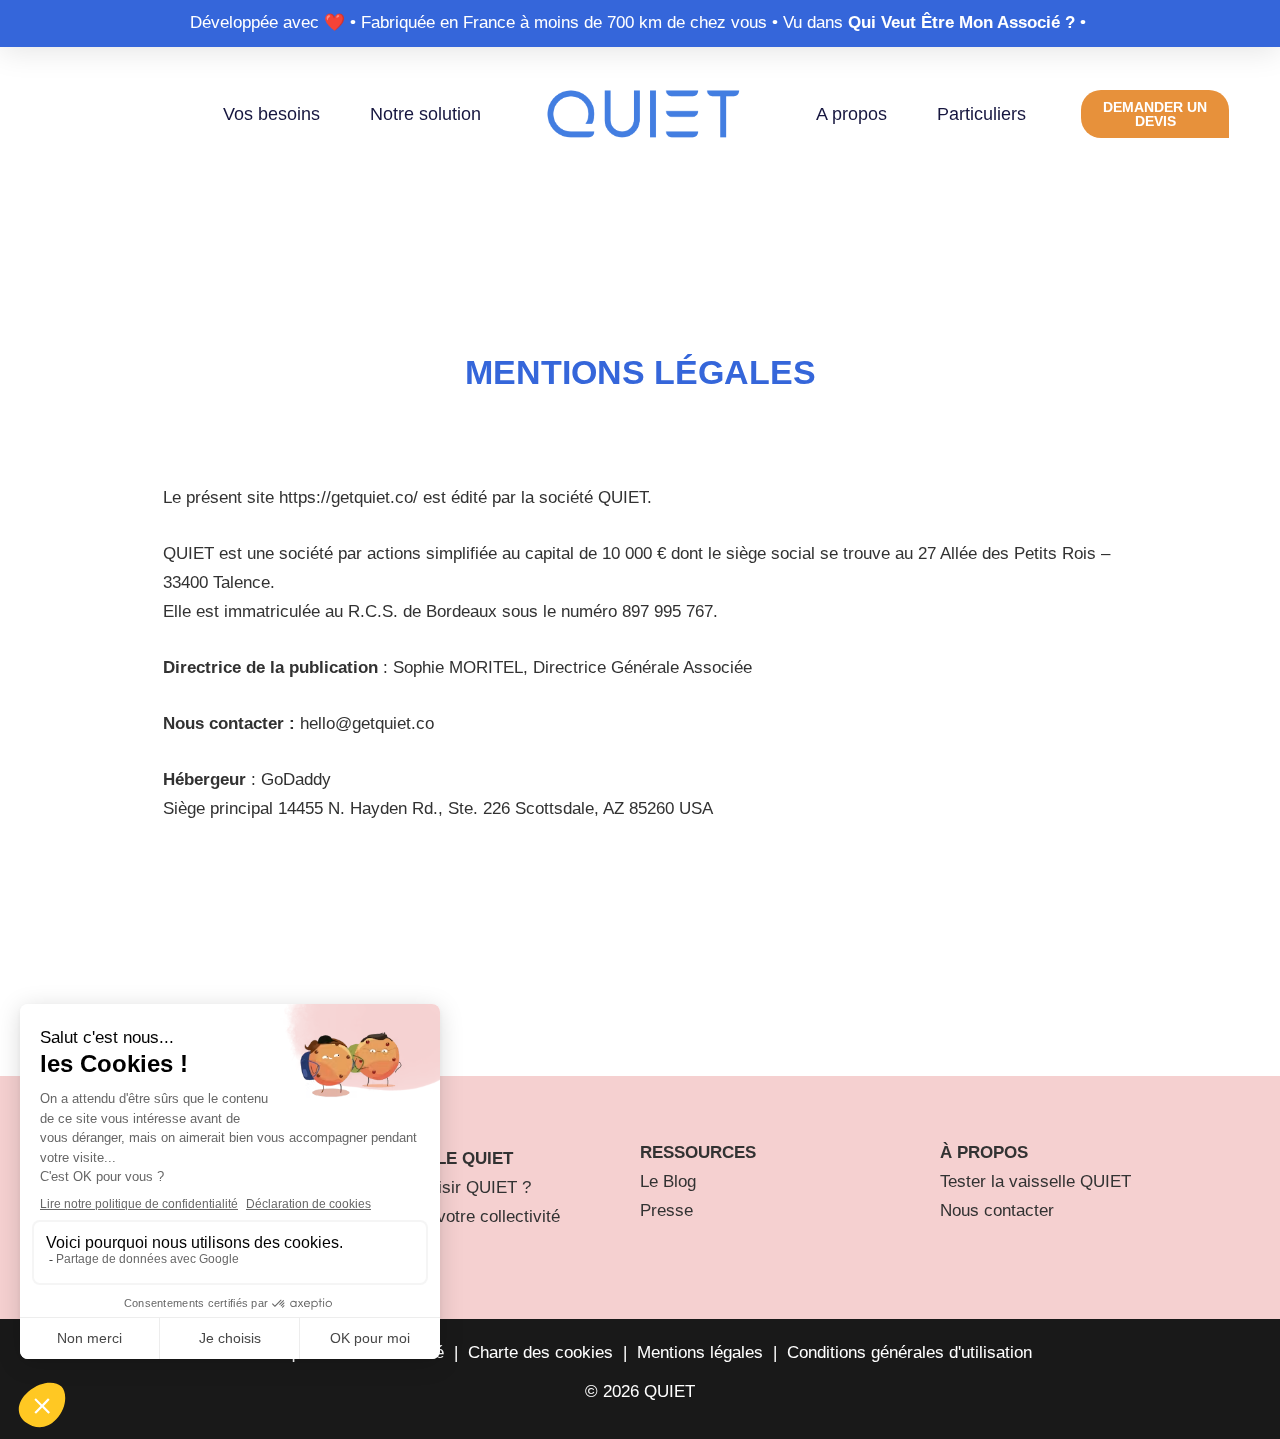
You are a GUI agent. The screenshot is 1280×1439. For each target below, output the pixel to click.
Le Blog (668, 1181)
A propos (851, 114)
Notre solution (425, 114)
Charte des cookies (540, 1352)
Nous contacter (997, 1210)
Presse (666, 1210)
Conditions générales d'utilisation (909, 1352)
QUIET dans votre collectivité (450, 1216)
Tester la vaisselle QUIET (1035, 1181)
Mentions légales (700, 1352)
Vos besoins (271, 114)
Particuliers (981, 114)
